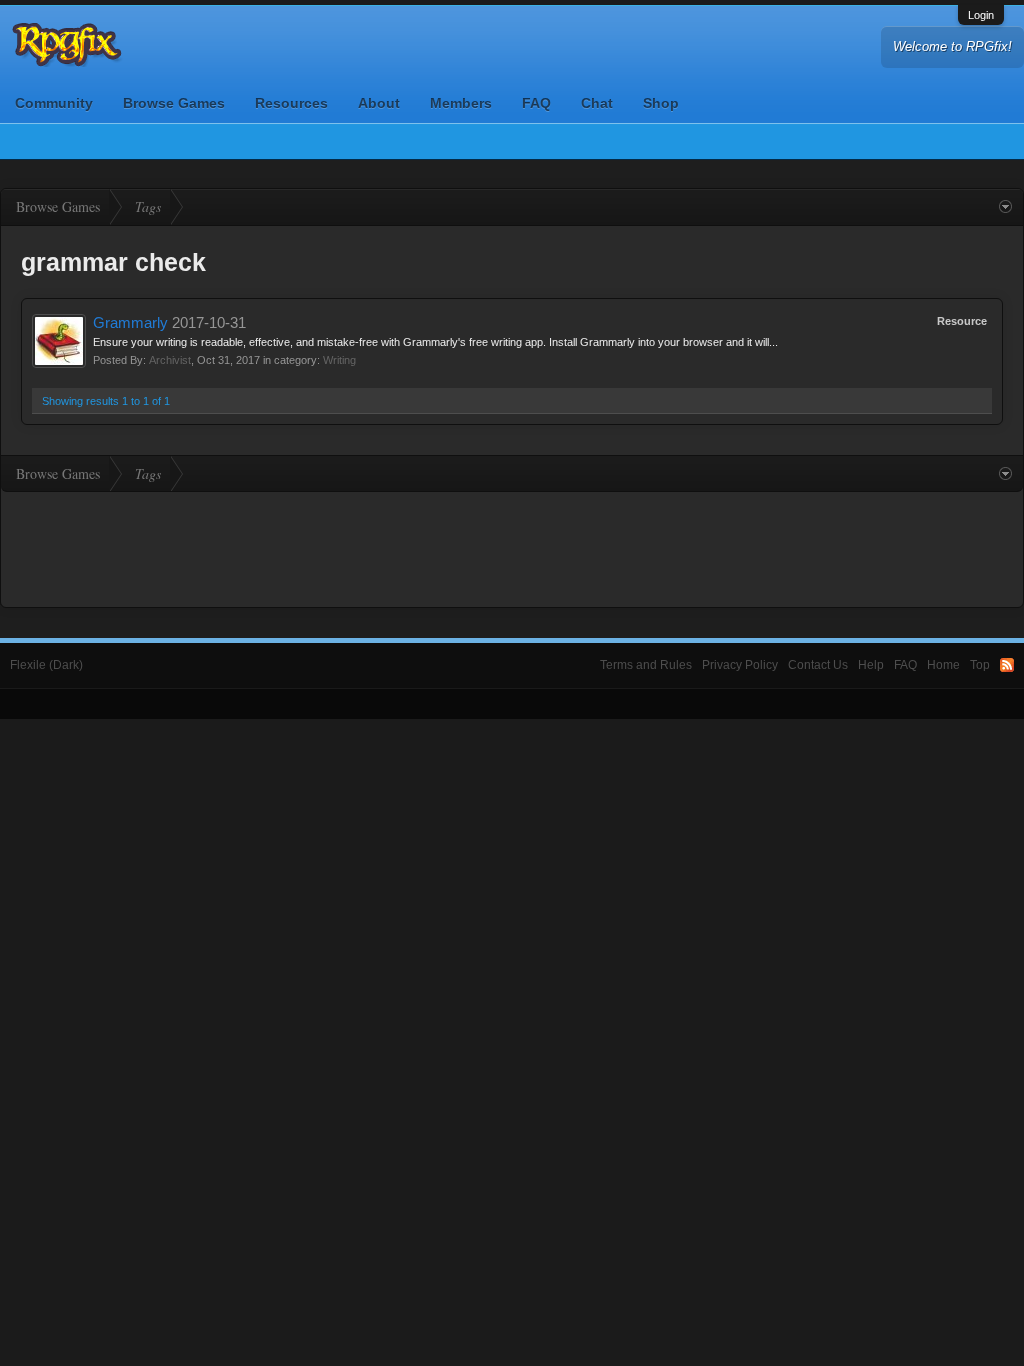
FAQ (536, 103)
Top (980, 665)
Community (54, 103)
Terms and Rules (646, 665)
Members (461, 103)
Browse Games (174, 103)
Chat (597, 103)
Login (981, 15)
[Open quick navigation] (1005, 207)
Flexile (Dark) (46, 665)
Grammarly (130, 323)
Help (871, 665)
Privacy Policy (740, 665)
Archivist (170, 360)
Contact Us (818, 665)
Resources (291, 103)
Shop (661, 103)
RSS (1007, 665)
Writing (339, 360)
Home (943, 665)
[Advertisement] (512, 547)
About (379, 103)
